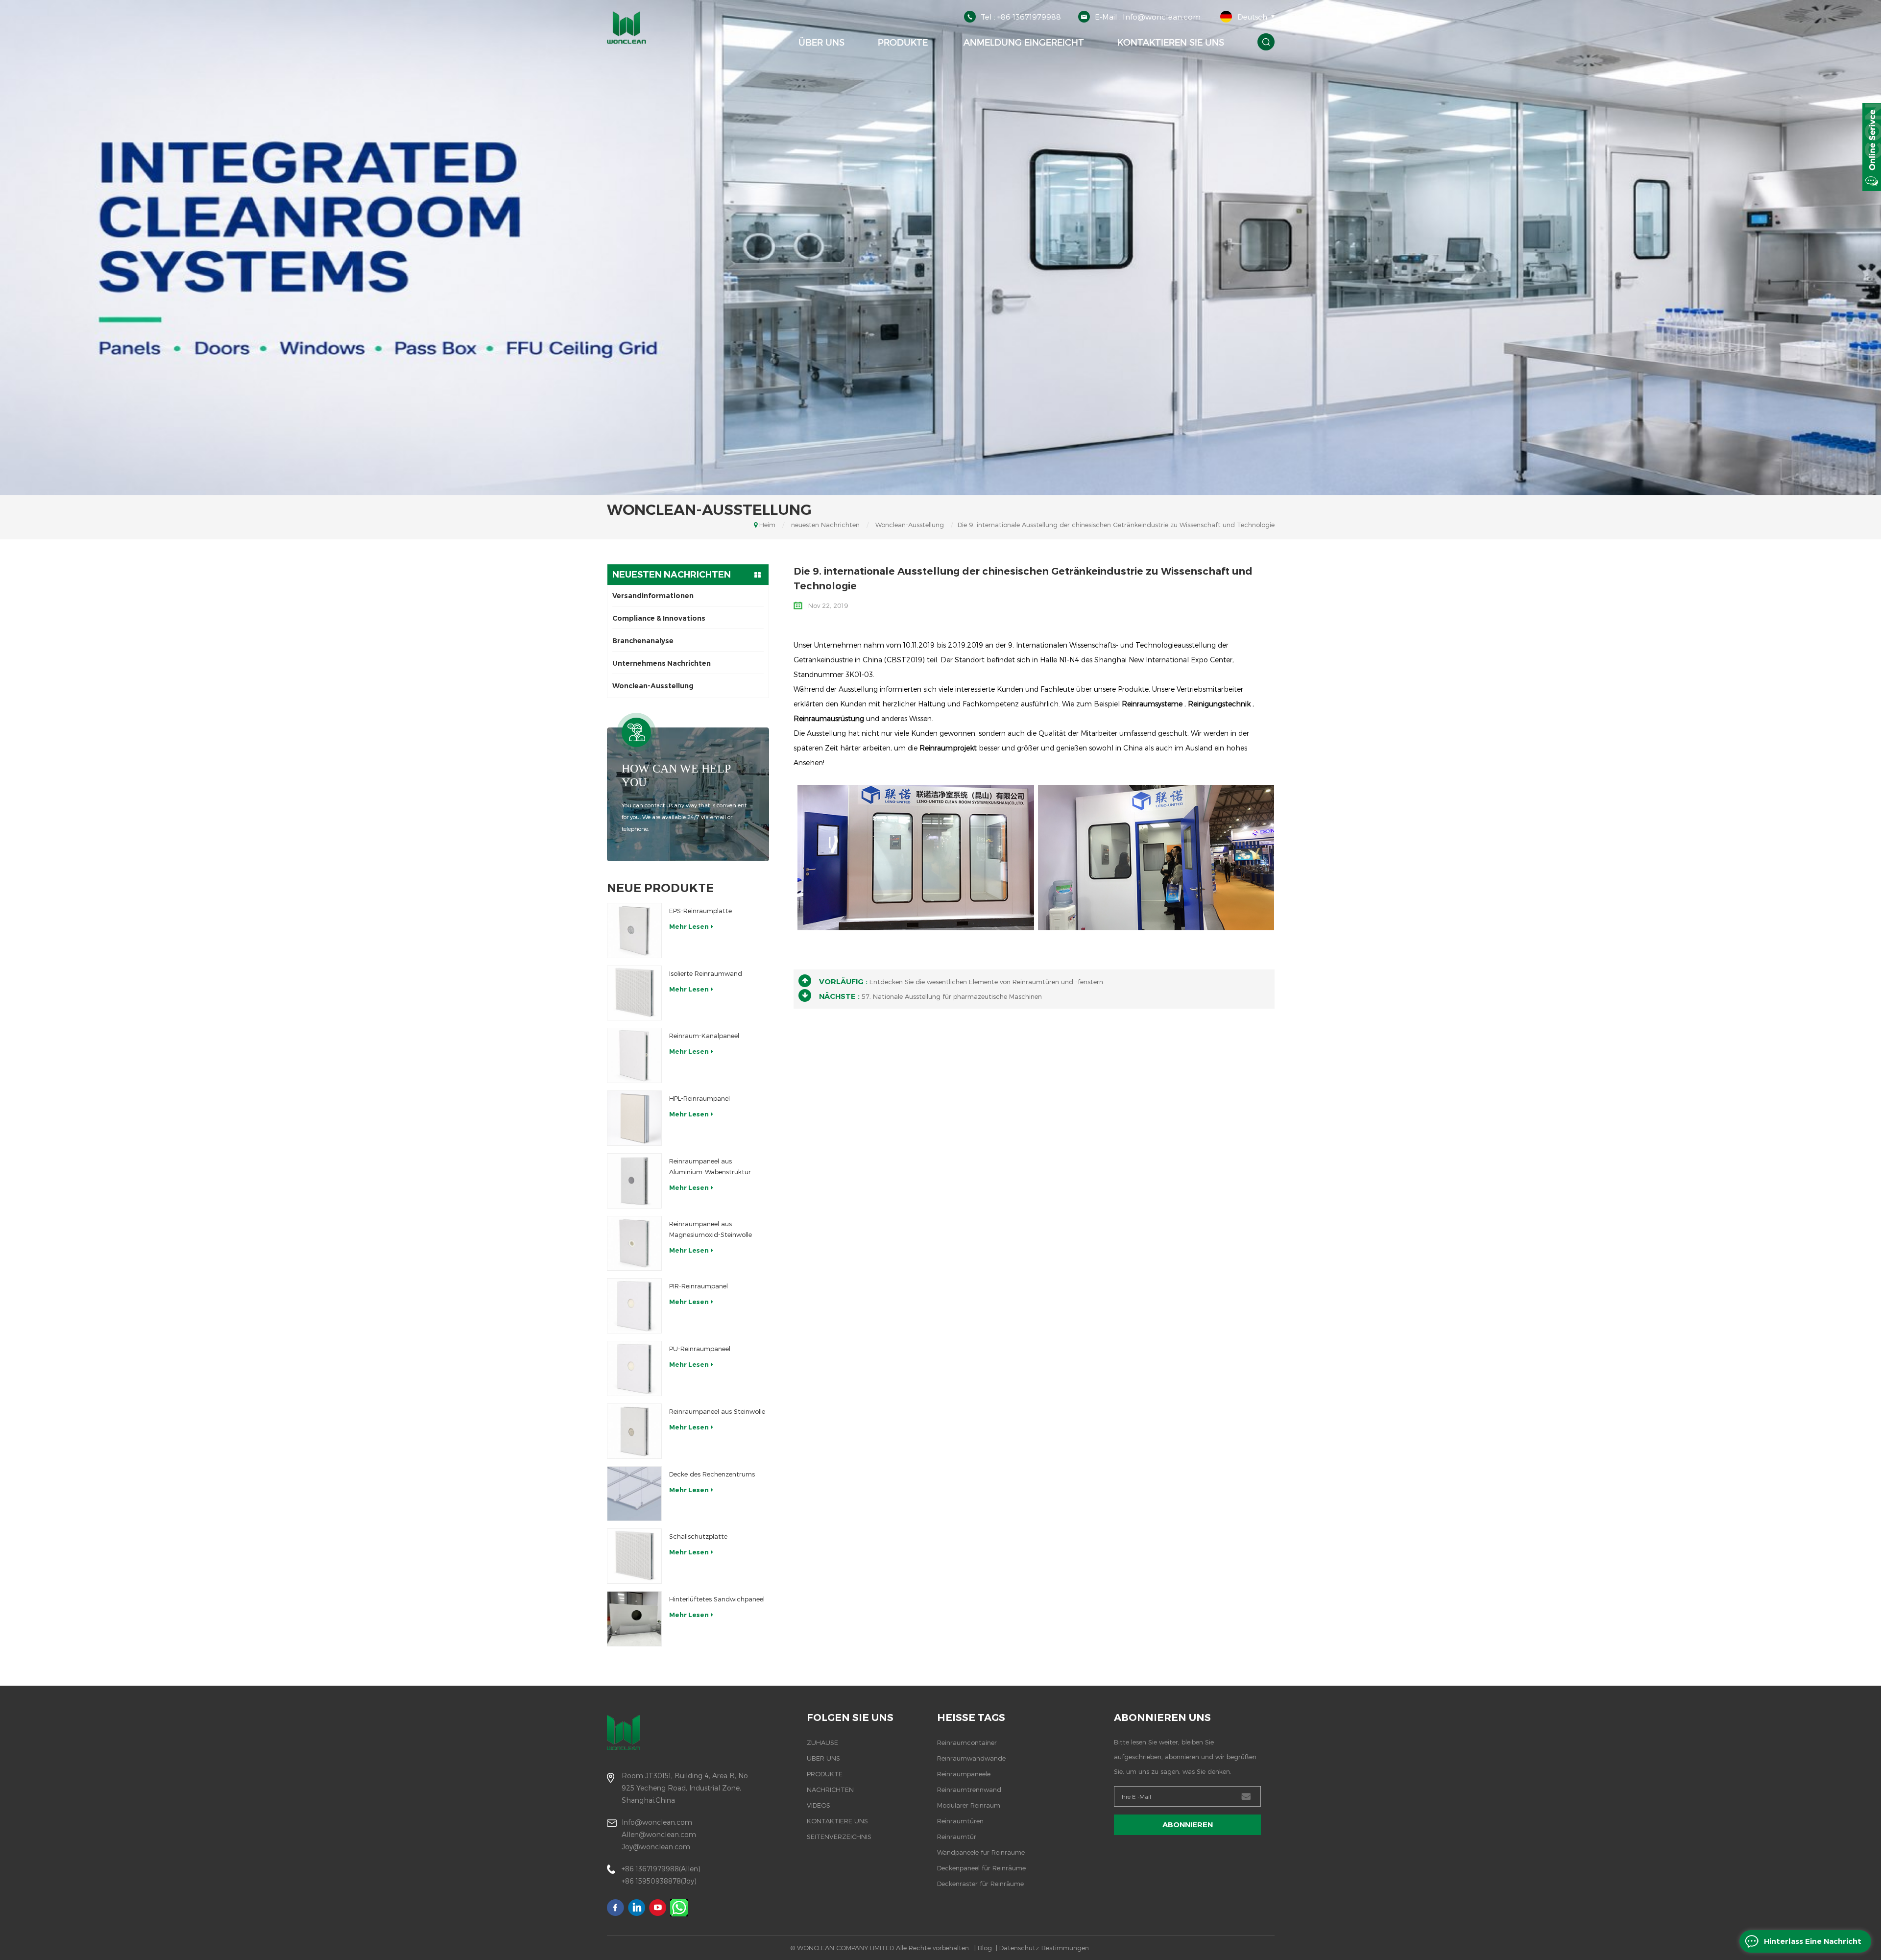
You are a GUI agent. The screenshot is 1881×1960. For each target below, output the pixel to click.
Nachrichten (830, 1790)
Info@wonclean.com (657, 1822)
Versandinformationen (653, 596)
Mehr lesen (689, 926)
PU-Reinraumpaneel (700, 1349)
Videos (819, 1805)
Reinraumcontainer (967, 1742)
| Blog (983, 1948)
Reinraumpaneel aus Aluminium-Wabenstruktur (710, 1166)
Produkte (903, 42)
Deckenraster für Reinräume (980, 1884)
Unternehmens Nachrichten (662, 663)
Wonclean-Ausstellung (910, 525)
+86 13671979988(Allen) (661, 1869)
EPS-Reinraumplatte (700, 911)
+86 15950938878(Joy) (659, 1881)
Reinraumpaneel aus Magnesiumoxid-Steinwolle (711, 1229)
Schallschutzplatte (698, 1536)
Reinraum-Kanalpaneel (704, 1036)
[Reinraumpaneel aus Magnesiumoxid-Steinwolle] (635, 1244)
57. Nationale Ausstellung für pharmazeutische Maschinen (952, 996)
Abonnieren (1188, 1825)
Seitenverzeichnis (839, 1837)
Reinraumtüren (960, 1821)
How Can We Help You (676, 775)
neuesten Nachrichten (825, 525)
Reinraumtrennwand (969, 1790)
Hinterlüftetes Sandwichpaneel (717, 1599)
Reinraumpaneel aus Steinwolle (717, 1411)
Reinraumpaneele (964, 1774)
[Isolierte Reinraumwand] (635, 993)
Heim (754, 42)
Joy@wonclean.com (656, 1847)
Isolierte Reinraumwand (706, 973)
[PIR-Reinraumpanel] (635, 1306)
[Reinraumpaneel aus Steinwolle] (635, 1431)
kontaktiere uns (837, 1821)
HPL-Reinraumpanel (699, 1098)
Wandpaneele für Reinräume (981, 1852)
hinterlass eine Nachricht (1813, 1941)
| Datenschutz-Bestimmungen (1042, 1948)
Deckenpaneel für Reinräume (981, 1868)
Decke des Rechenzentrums (712, 1474)
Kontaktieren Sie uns (1171, 42)
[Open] (1872, 147)
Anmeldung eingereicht (1023, 42)
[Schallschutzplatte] (635, 1556)
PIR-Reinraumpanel (699, 1286)
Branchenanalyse (643, 641)
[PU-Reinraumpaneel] (635, 1368)
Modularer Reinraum (969, 1805)
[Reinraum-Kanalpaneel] (635, 1055)
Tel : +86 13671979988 (1021, 17)
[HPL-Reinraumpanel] (635, 1118)
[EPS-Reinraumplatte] (635, 931)
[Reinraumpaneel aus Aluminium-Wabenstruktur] (635, 1181)
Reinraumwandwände (971, 1758)
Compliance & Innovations (659, 618)
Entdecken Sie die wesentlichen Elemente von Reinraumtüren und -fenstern (986, 982)
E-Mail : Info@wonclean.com (1148, 17)
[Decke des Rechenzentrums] (635, 1494)
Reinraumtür (957, 1837)
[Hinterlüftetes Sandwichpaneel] (635, 1619)
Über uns (821, 42)
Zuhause (822, 1742)
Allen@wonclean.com (659, 1834)
